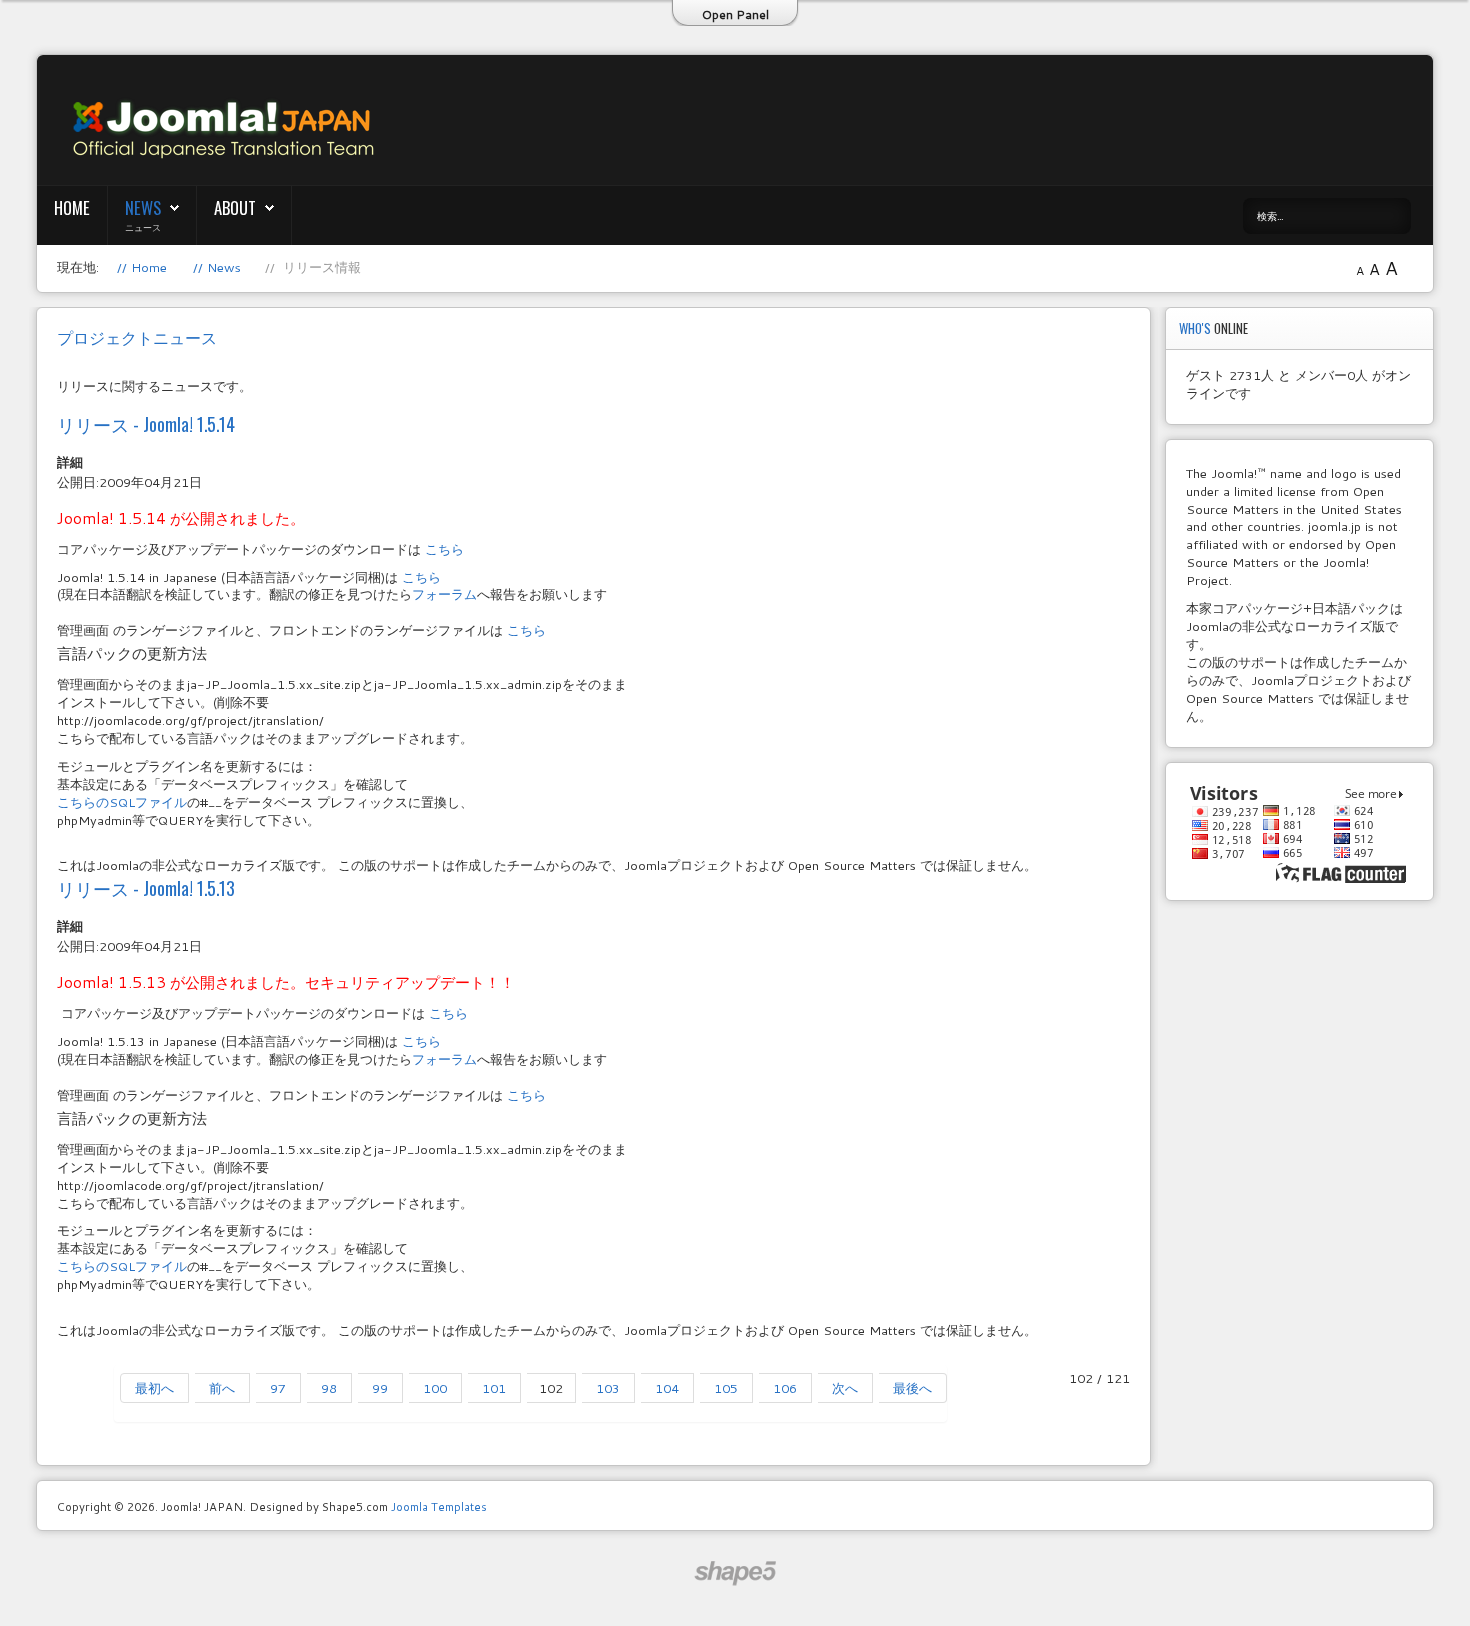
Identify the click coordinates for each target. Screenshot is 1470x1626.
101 (494, 1388)
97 (278, 1388)
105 (726, 1388)
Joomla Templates (439, 1506)
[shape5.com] (735, 1573)
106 (785, 1388)
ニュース (143, 227)
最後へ (912, 1388)
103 (608, 1388)
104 (667, 1388)
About (235, 207)
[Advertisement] (937, 121)
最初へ (154, 1388)
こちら (444, 549)
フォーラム (444, 594)
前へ (222, 1388)
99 (380, 1388)
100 (435, 1388)
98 (329, 1388)
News (143, 207)
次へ (845, 1388)
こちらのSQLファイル (122, 802)
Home (72, 207)
